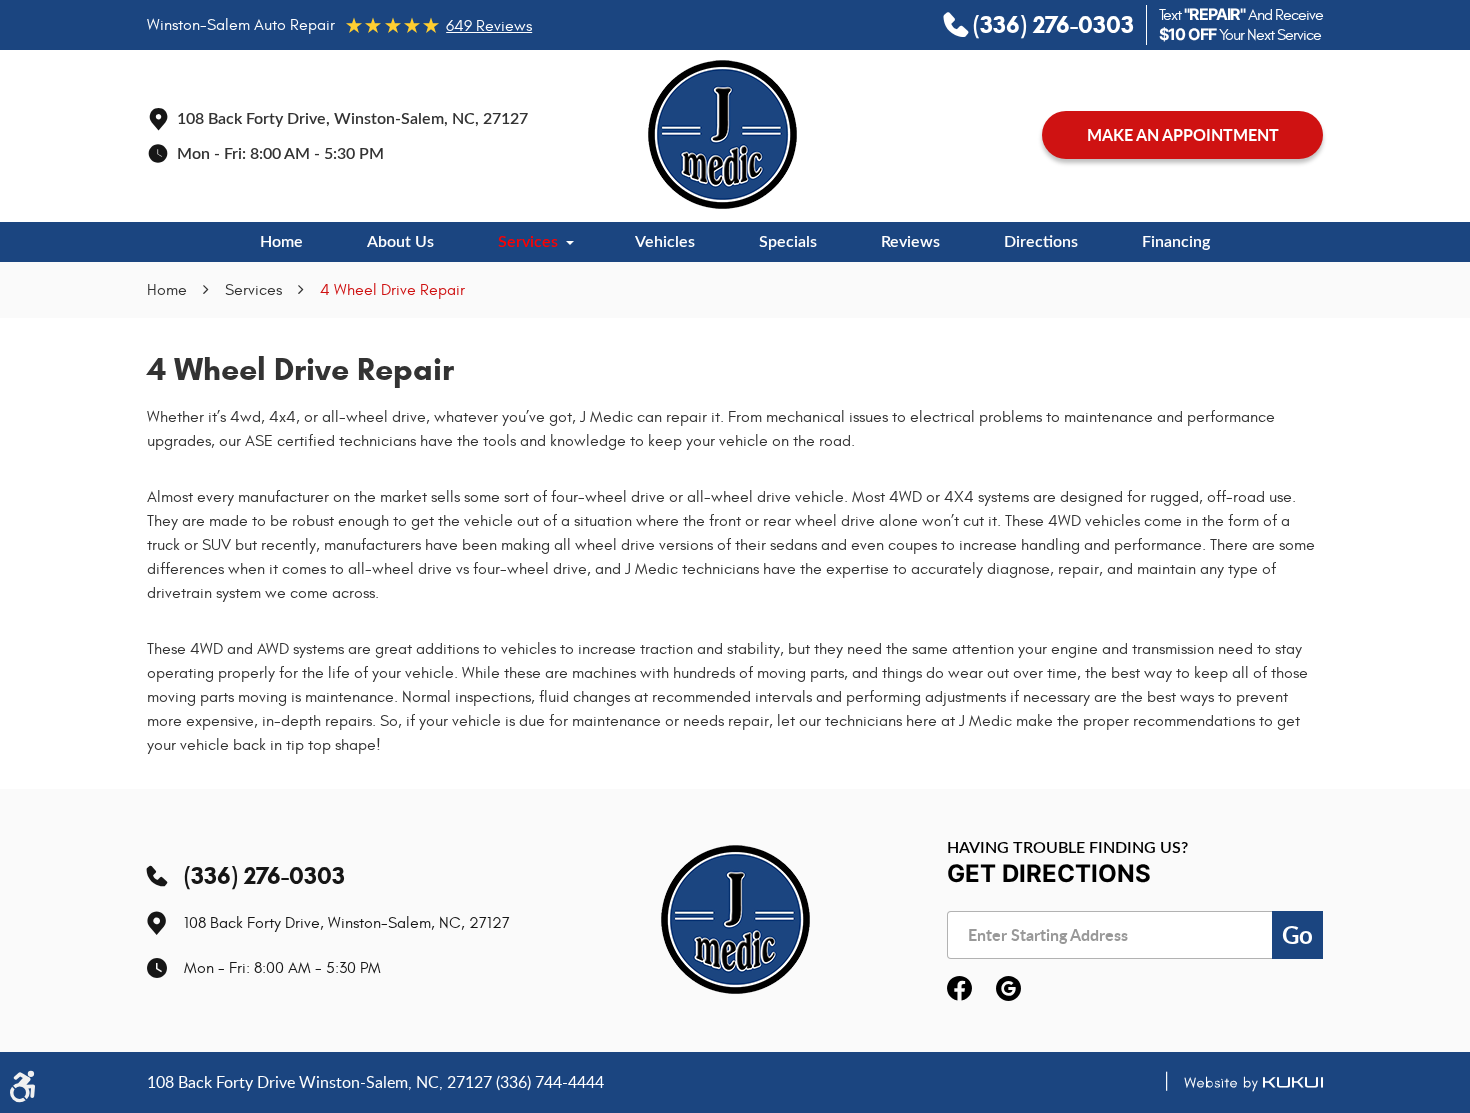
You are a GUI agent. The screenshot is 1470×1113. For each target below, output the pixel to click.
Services (528, 242)
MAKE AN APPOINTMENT (1183, 134)
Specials (788, 242)
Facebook (959, 989)
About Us (400, 242)
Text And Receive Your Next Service (1241, 25)
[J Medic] (722, 135)
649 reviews (489, 26)
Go (1297, 934)
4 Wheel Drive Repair (392, 290)
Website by (1236, 1083)
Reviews (910, 242)
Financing (1176, 242)
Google (1008, 989)
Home (281, 242)
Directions (1041, 242)
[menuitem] (281, 242)
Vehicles (665, 242)
